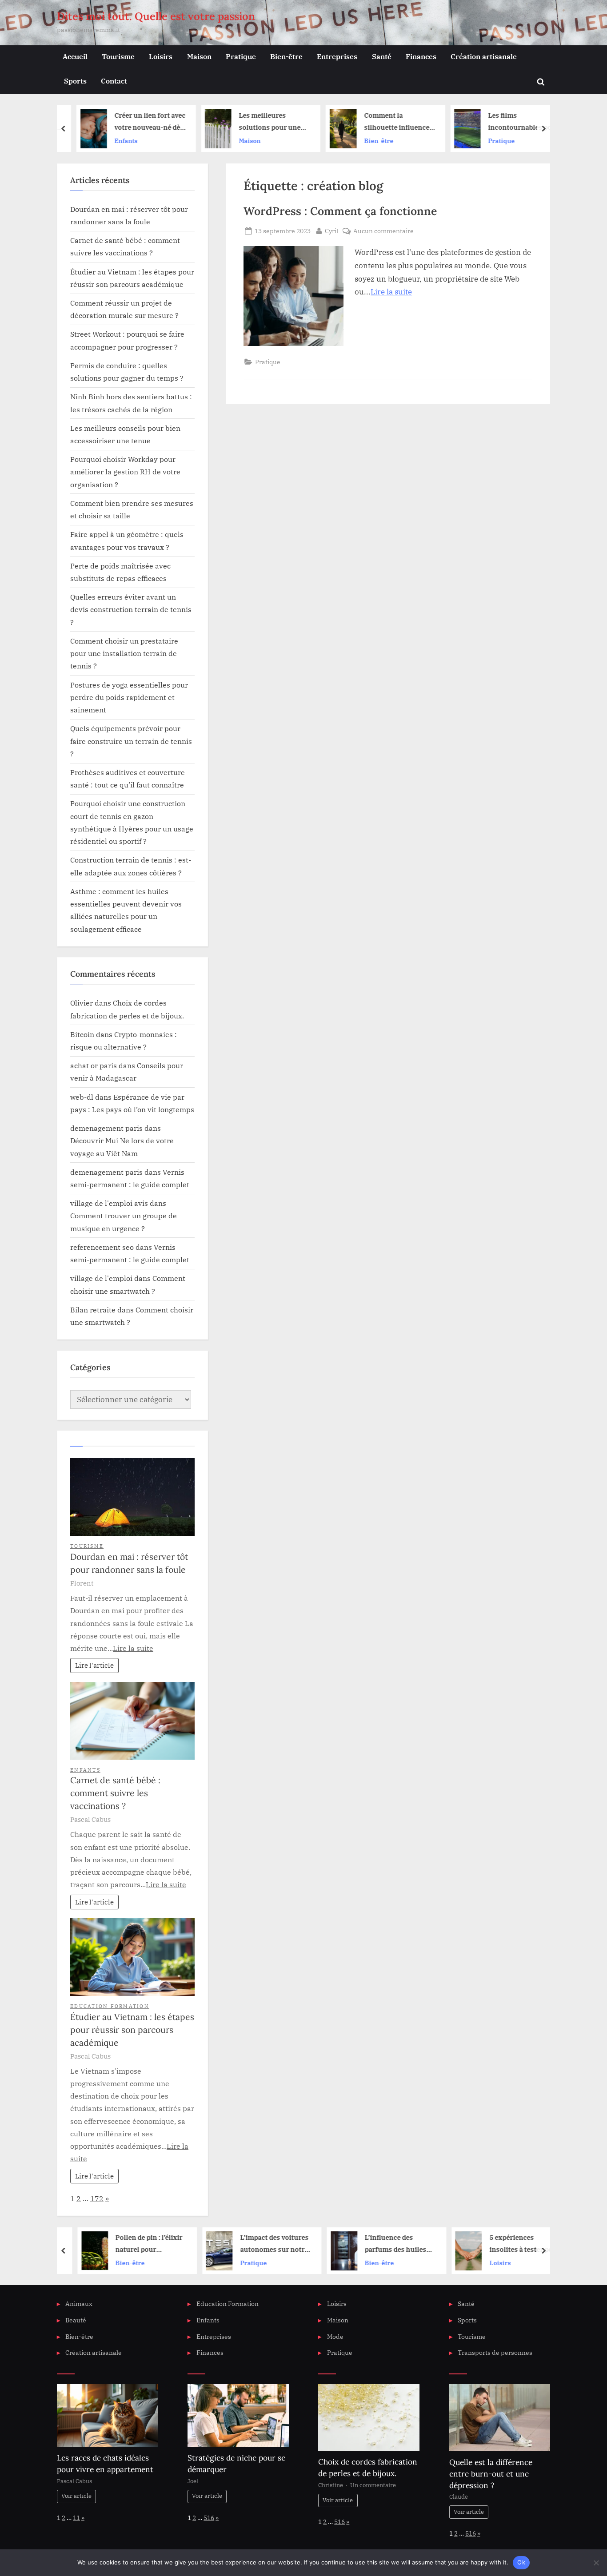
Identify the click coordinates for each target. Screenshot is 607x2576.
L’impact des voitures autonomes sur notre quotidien (265, 2244)
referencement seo (102, 1247)
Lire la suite (391, 292)
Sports (75, 81)
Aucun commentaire (383, 231)
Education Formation (110, 2006)
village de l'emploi (101, 1278)
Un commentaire (373, 2485)
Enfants (118, 141)
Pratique (241, 56)
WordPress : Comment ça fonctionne (340, 211)
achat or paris (94, 1065)
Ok (521, 2562)
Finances (421, 56)
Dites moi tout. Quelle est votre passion (156, 16)
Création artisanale (484, 56)
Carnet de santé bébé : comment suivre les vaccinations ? (115, 1793)
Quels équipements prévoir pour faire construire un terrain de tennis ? (131, 741)
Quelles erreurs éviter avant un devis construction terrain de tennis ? (131, 609)
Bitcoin (82, 1034)
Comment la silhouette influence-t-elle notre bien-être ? (390, 122)
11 (76, 2518)
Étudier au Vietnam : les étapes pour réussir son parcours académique (132, 2030)
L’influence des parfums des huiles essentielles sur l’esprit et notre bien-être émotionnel (389, 2244)
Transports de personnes (495, 2352)
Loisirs (161, 56)
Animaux (79, 2304)
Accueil (75, 56)
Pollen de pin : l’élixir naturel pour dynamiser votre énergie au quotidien (140, 2244)
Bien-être (286, 56)
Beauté (76, 2320)
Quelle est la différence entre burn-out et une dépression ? (491, 2474)
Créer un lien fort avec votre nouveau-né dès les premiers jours (142, 122)
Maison (199, 56)
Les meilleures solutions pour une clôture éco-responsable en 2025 (264, 122)
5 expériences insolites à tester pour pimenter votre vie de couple (515, 2244)
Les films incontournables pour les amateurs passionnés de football (515, 122)
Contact (114, 81)
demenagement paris (106, 1128)
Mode (335, 2336)
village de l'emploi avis (109, 1203)
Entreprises (337, 56)
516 (209, 2518)
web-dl (82, 1097)
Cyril (331, 231)
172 (97, 2198)
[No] (596, 2563)
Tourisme (118, 56)
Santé (382, 56)
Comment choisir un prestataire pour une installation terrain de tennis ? (124, 653)
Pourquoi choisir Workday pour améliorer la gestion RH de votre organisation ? (125, 472)
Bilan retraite (93, 1310)
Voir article (76, 2496)
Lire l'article (94, 1665)
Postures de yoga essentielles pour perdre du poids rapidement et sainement (129, 697)
